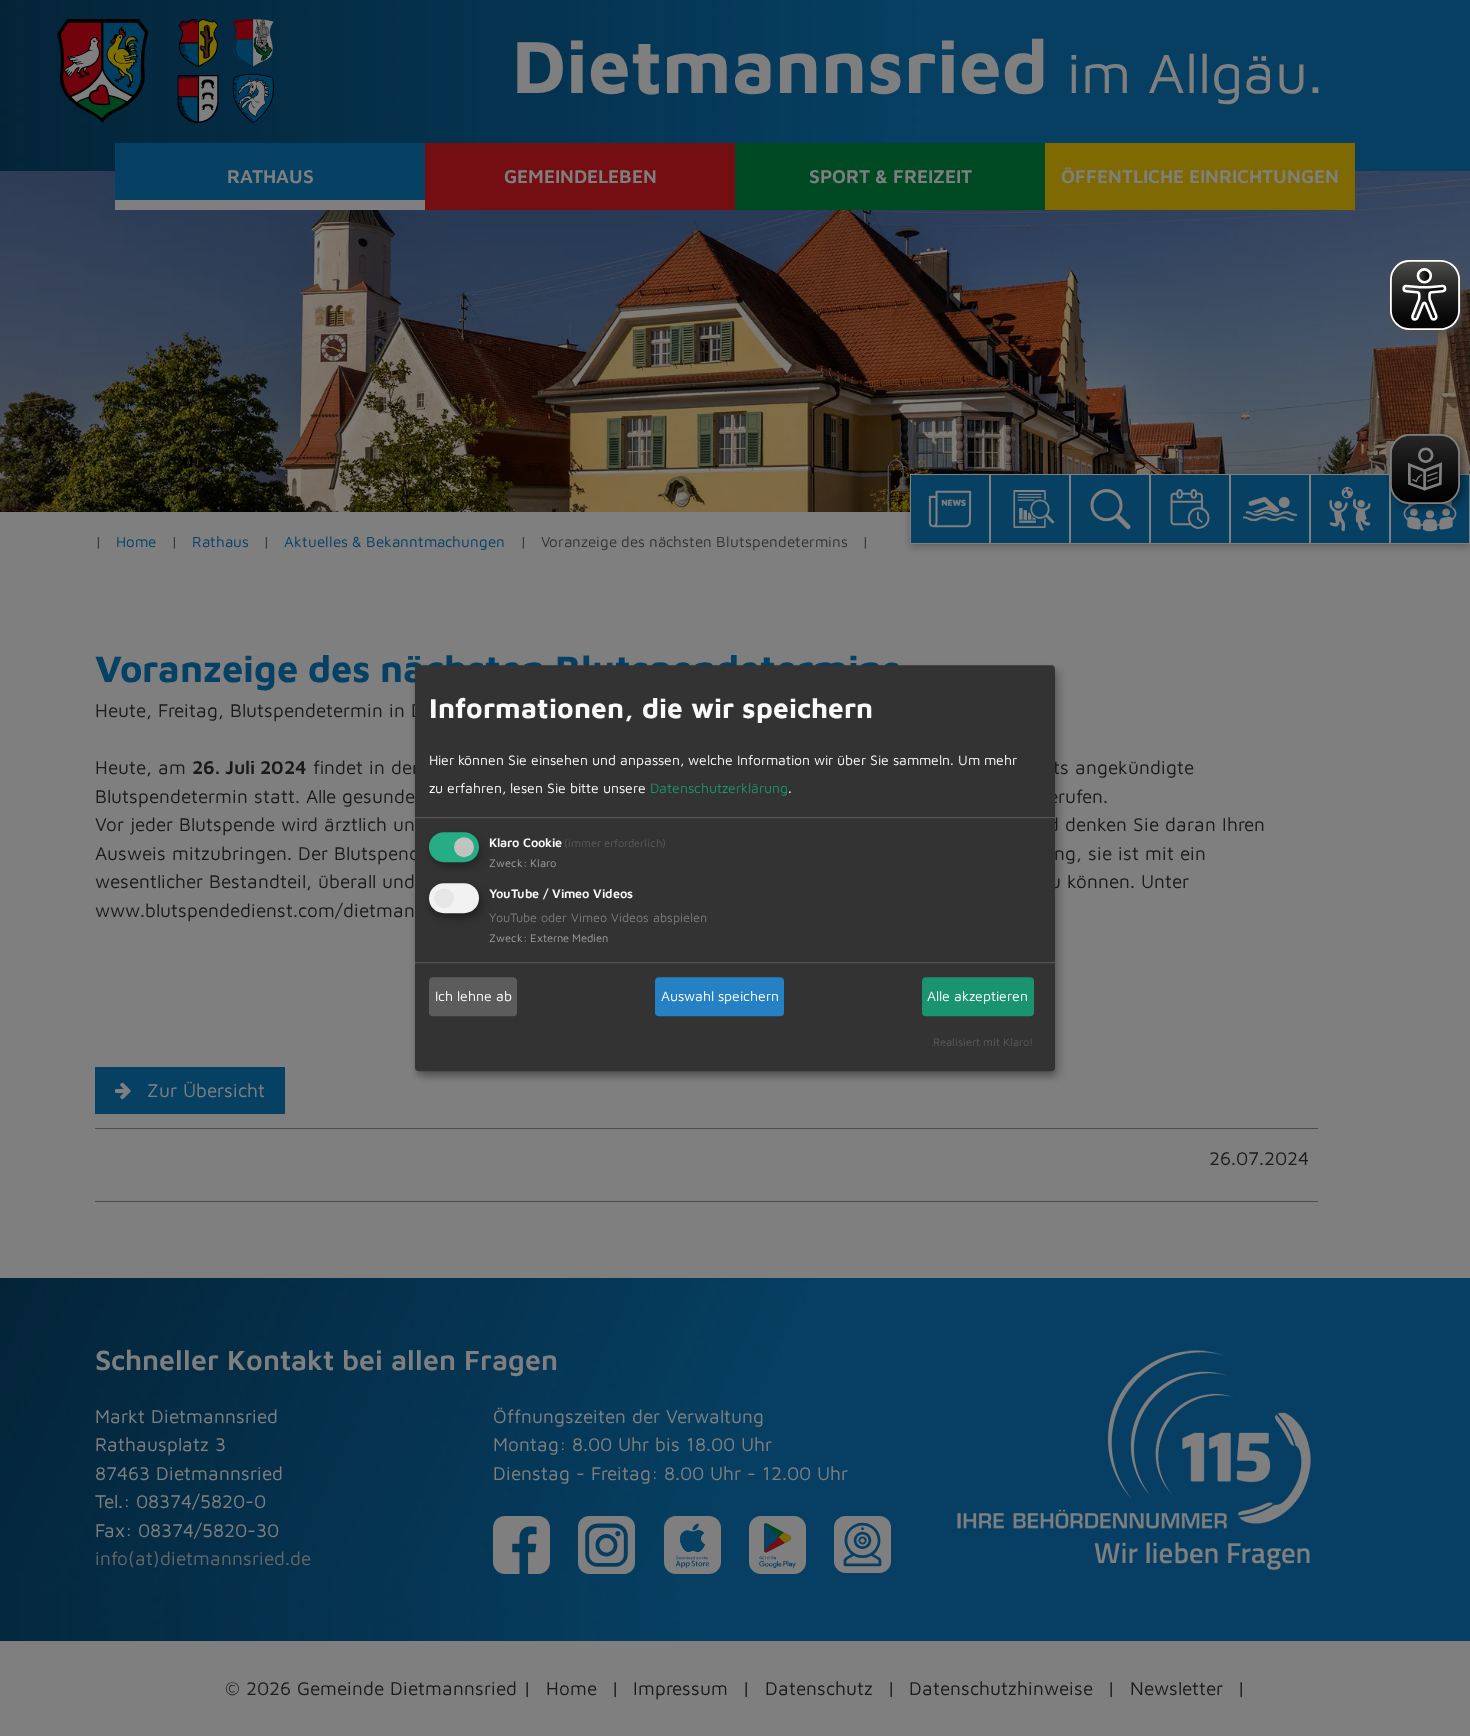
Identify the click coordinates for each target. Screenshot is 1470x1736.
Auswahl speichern (720, 995)
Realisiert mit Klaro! (983, 1041)
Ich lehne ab (473, 995)
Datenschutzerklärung (719, 787)
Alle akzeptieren (977, 995)
